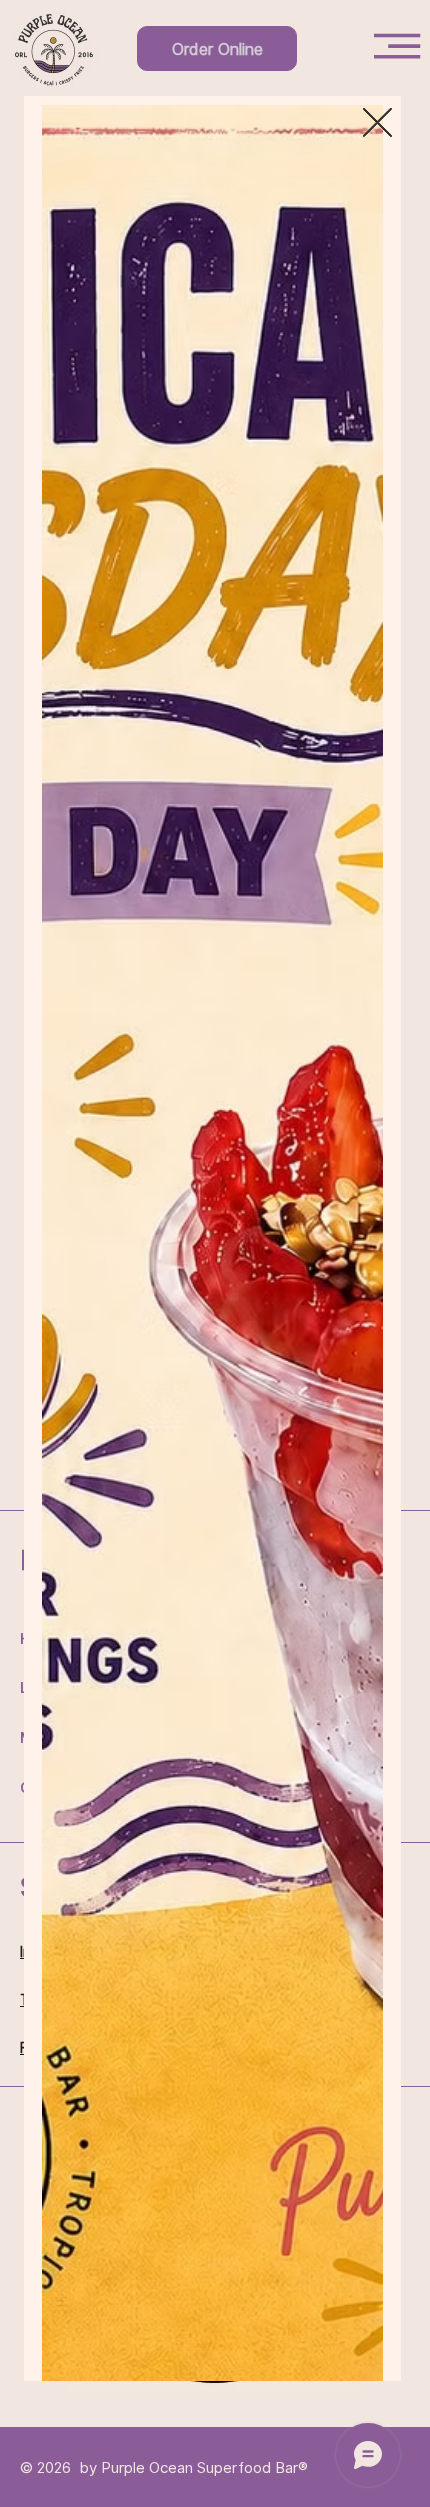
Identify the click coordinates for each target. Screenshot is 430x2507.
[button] (377, 123)
